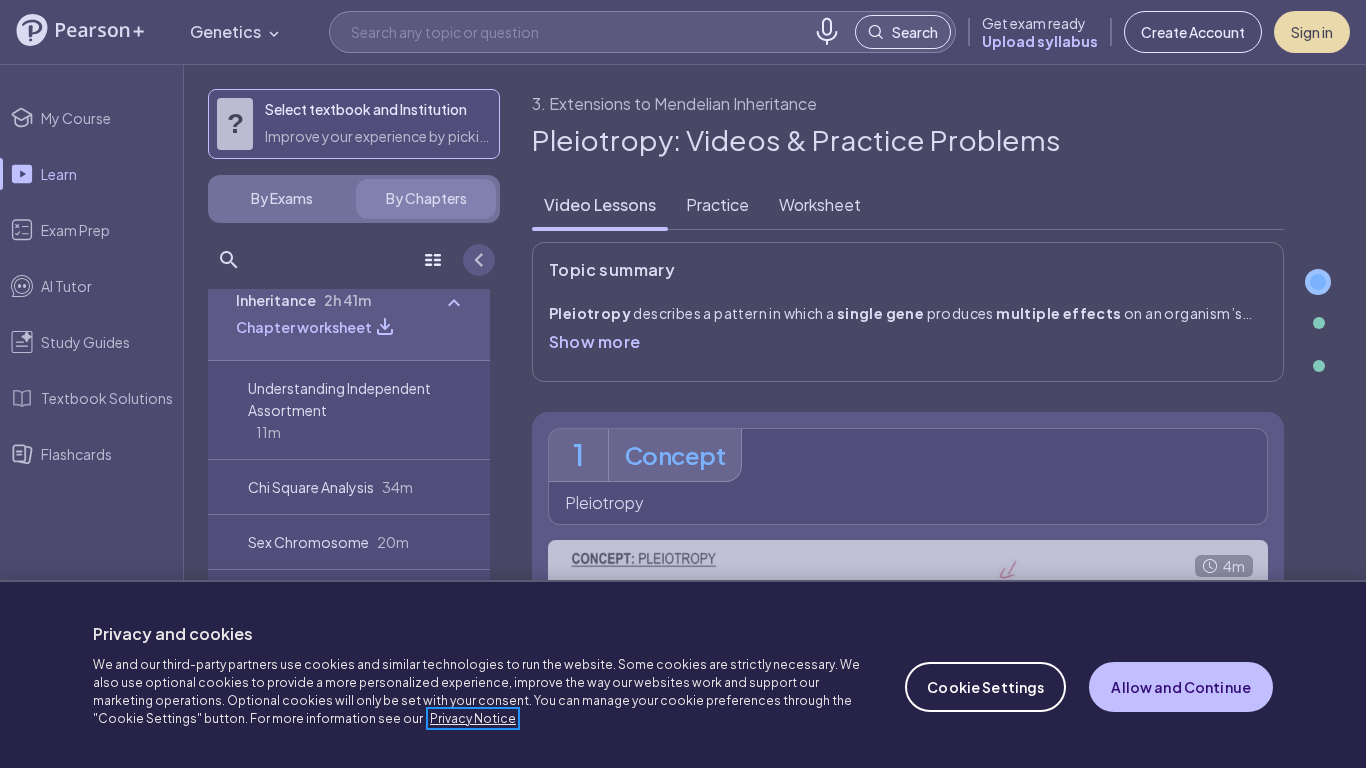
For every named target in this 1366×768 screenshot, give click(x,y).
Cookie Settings (985, 687)
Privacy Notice (473, 718)
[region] (683, 674)
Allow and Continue (1181, 687)
